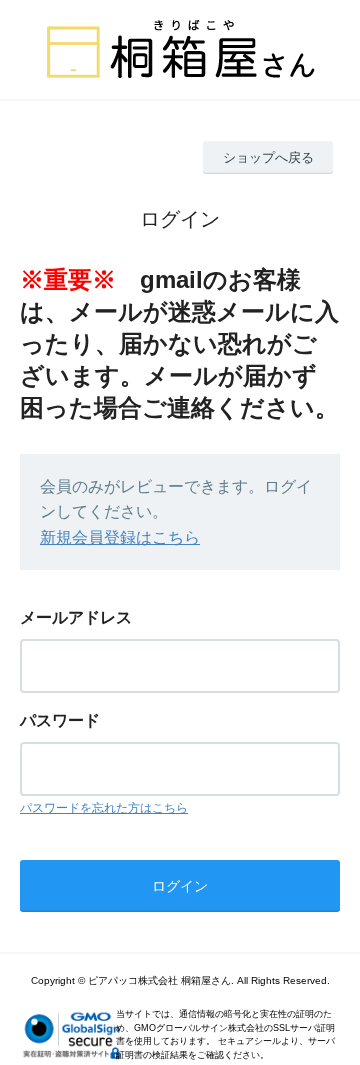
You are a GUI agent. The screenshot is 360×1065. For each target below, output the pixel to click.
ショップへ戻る (268, 157)
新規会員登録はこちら (120, 537)
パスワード (60, 720)
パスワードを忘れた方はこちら (104, 808)
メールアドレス (76, 617)
